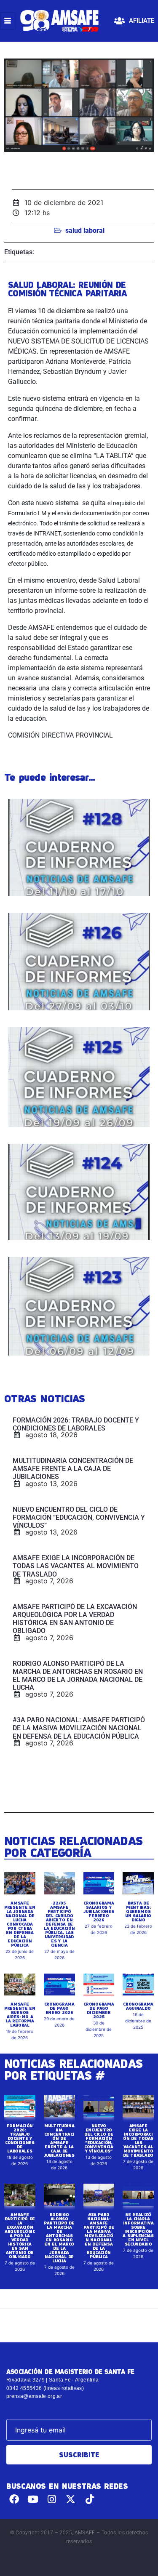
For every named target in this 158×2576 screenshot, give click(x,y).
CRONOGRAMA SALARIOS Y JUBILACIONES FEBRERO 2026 (99, 1911)
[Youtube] (33, 2499)
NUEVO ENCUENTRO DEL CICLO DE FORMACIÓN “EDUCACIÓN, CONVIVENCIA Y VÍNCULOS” (99, 2138)
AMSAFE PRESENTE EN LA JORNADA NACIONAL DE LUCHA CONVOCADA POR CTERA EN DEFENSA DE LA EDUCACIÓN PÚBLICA (20, 1924)
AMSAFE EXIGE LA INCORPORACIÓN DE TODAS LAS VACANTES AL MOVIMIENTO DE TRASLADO (138, 2140)
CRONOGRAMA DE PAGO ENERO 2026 (59, 2008)
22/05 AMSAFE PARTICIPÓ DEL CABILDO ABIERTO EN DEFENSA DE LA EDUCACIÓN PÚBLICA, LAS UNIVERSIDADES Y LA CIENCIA (59, 1924)
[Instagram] (52, 2499)
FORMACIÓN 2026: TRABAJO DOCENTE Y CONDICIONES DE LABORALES (20, 2138)
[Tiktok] (90, 2499)
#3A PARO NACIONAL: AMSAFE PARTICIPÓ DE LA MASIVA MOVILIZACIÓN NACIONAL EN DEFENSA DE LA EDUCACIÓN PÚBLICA (99, 2235)
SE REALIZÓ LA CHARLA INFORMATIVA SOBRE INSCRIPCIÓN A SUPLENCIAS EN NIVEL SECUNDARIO (138, 2229)
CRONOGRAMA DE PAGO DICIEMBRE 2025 (99, 2010)
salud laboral (85, 230)
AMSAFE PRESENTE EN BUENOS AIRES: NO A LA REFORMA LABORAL (20, 2014)
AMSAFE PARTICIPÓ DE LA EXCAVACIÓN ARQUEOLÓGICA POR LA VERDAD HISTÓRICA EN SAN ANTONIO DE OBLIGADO (20, 2235)
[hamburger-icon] (8, 21)
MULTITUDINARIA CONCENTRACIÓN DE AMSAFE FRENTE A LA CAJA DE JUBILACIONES (59, 2140)
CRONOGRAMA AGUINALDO (138, 2006)
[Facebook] (14, 2499)
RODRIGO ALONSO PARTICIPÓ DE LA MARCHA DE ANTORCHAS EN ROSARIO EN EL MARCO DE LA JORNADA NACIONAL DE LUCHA (59, 2238)
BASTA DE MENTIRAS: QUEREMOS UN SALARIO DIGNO (138, 1911)
